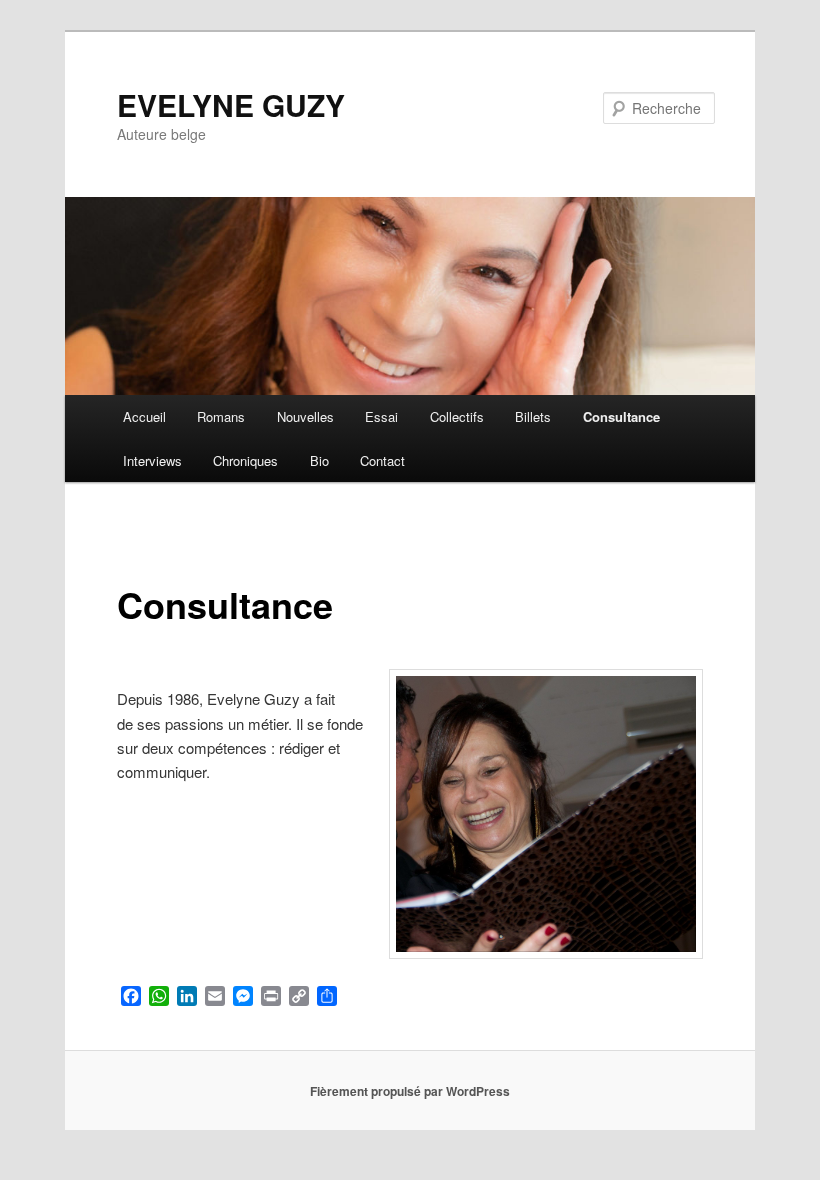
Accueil (144, 416)
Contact (382, 460)
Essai (381, 416)
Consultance (621, 416)
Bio (319, 460)
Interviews (152, 460)
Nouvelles (305, 416)
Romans (221, 416)
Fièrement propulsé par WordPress (410, 1091)
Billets (533, 416)
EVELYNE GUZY (231, 104)
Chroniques (245, 460)
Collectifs (457, 416)
